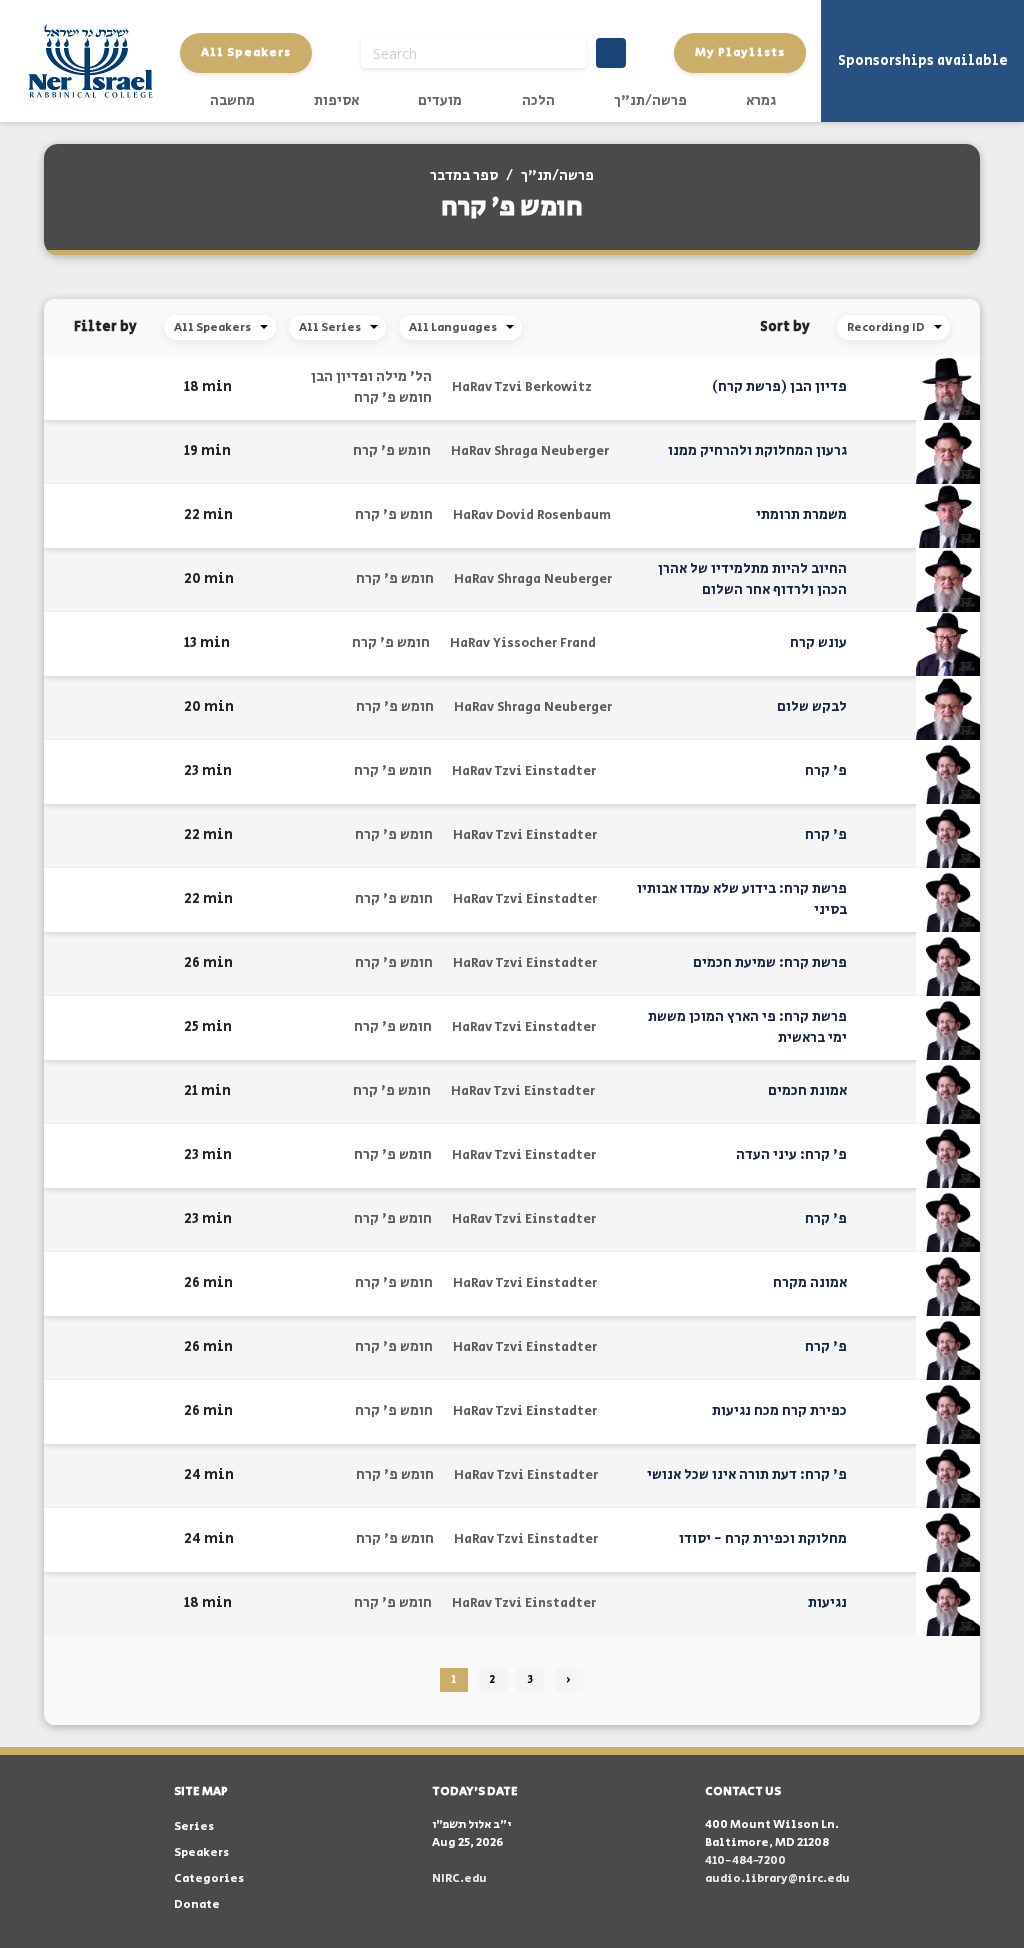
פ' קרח (826, 771)
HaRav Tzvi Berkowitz (522, 387)
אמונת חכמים (807, 1091)
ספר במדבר (464, 176)
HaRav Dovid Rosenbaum (532, 515)
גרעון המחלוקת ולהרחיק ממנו (757, 451)
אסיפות (336, 101)
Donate (197, 1904)
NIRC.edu (459, 1878)
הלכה (538, 101)
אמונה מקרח (810, 1283)
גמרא (761, 101)
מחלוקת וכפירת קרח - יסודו (763, 1539)
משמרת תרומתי (801, 515)
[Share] (100, 388)
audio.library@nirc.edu (777, 1878)
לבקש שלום (812, 707)
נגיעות (827, 1603)
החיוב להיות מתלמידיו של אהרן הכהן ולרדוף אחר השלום (752, 579)
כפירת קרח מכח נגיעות (779, 1411)
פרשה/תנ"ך (650, 101)
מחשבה (232, 101)
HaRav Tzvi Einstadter (524, 771)
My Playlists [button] (740, 52)
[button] (156, 387)
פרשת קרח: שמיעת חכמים (770, 963)
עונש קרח (818, 643)
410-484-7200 (745, 1860)
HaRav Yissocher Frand (523, 643)
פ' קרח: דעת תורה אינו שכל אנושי (747, 1475)
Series (194, 1826)
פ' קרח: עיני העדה (791, 1155)
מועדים (440, 101)
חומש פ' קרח (393, 398)
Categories (209, 1878)
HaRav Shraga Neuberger (530, 451)
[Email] (69, 387)
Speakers (201, 1852)
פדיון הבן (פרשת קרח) (779, 387)
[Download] (131, 388)
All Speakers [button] (246, 52)
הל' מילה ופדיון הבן (371, 377)
